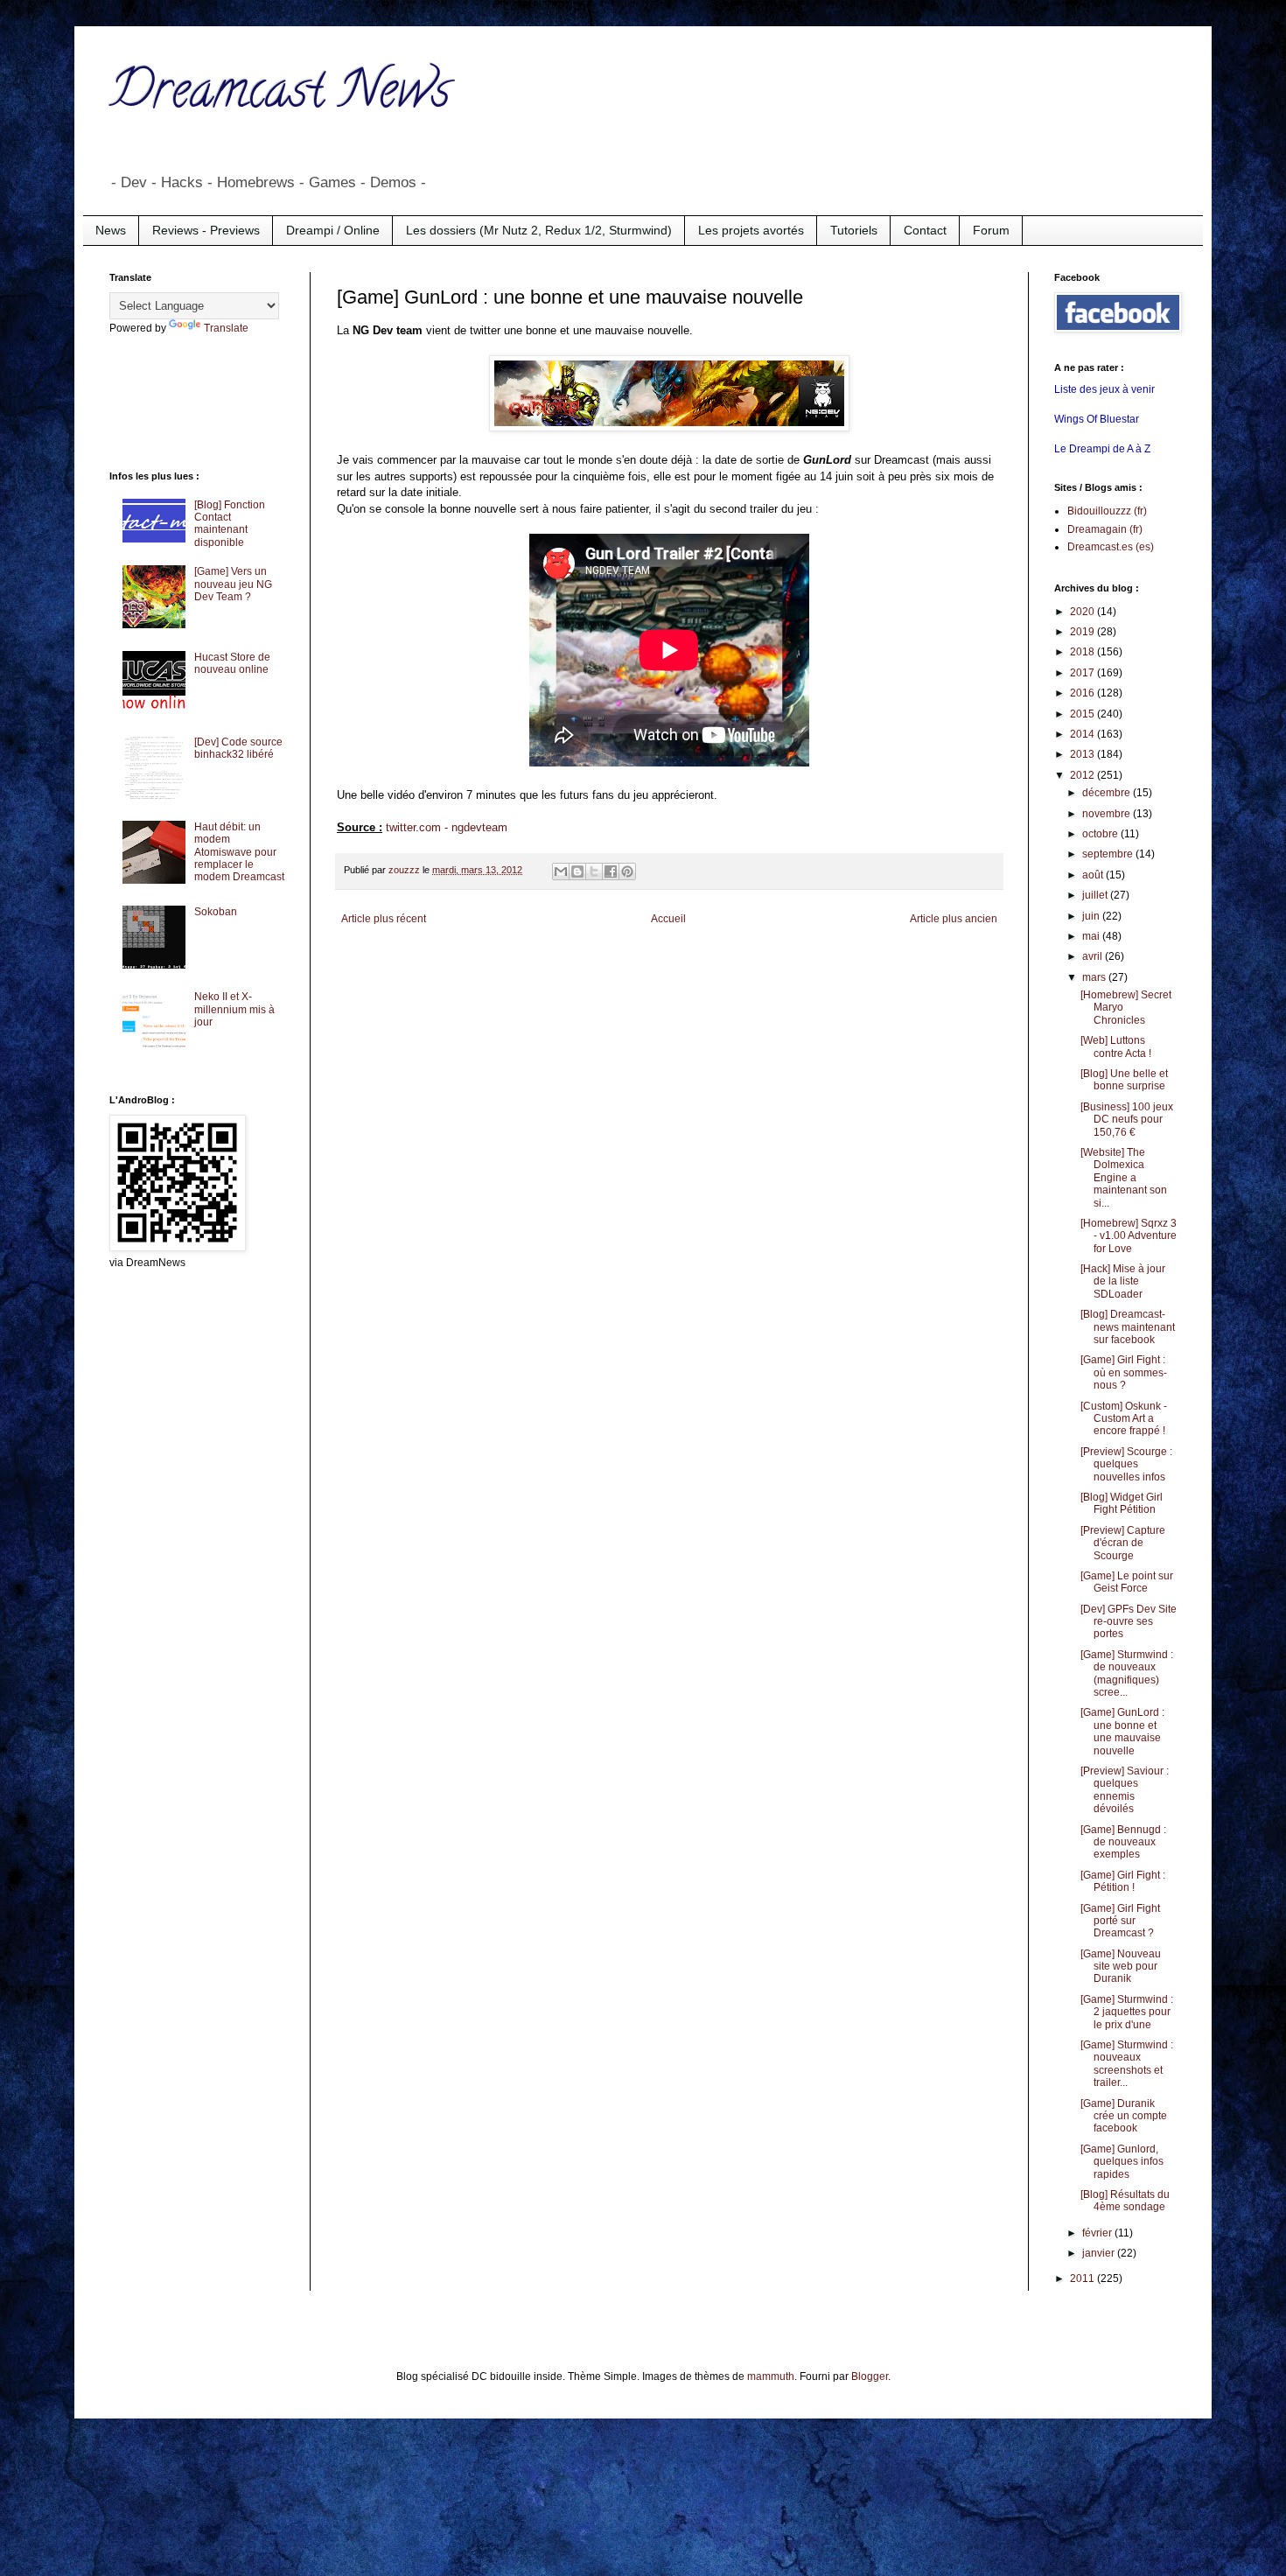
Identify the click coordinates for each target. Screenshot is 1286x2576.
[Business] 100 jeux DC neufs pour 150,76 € (1127, 1120)
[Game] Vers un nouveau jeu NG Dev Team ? (233, 584)
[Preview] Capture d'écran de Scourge (1123, 1543)
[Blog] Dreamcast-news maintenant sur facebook (1128, 1327)
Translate (226, 328)
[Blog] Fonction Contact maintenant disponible (230, 524)
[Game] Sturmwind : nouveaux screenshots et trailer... (1127, 2064)
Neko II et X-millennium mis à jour (234, 1009)
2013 (1083, 754)
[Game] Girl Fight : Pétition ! (1123, 1881)
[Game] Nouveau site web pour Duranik (1121, 1967)
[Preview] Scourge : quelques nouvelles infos (1126, 1464)
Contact (925, 230)
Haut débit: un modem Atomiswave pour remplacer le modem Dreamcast (239, 852)
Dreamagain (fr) (1105, 529)
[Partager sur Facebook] (611, 871)
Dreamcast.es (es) (1111, 547)
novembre (1108, 814)
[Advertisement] (179, 401)
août (1094, 875)
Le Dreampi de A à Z (1102, 449)
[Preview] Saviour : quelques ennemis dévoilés (1125, 1790)
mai (1092, 936)
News (111, 230)
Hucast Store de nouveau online (232, 663)
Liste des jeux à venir (1104, 389)
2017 (1083, 673)
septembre (1109, 854)
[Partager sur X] (594, 871)
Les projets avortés (751, 230)
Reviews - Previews (206, 230)
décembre (1108, 793)
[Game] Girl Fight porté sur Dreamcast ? (1120, 1921)
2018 (1083, 652)
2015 (1083, 714)
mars (1095, 977)
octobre (1101, 834)
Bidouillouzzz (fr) (1107, 511)
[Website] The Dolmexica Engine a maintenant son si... (1124, 1178)
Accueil (668, 919)
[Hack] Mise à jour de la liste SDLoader (1123, 1281)
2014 (1083, 734)
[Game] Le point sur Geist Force (1127, 1582)
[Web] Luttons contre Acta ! (1116, 1046)
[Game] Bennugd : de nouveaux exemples (1123, 1842)
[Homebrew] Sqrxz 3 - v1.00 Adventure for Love (1129, 1236)
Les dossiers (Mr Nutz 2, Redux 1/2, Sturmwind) (539, 230)
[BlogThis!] (577, 871)
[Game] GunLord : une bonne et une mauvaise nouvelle (1122, 1731)
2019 (1083, 632)
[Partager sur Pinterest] (627, 871)
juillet (1096, 895)
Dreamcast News (280, 95)
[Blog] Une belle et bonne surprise (1124, 1080)
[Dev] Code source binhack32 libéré (238, 748)
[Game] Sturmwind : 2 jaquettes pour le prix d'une (1127, 2012)
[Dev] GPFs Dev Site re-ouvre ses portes (1129, 1622)
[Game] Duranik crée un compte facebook (1124, 2116)
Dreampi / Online (333, 230)
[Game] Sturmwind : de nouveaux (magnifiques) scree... (1127, 1673)
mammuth (771, 2376)
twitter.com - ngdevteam (447, 827)
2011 (1083, 2278)
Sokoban (216, 912)
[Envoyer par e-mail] (561, 871)
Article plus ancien (954, 919)
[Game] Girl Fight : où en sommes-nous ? (1124, 1372)
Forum (991, 230)
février (1098, 2233)
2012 (1083, 775)
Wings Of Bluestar (1097, 419)
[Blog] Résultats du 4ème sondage (1125, 2201)
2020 (1083, 612)
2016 (1083, 693)
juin (1092, 916)
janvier (1100, 2253)
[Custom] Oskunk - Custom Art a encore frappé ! (1124, 1419)
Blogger (870, 2376)
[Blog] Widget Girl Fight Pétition (1122, 1503)
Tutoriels (854, 230)
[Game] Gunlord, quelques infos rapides (1122, 2162)
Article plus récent (384, 919)
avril (1094, 956)
